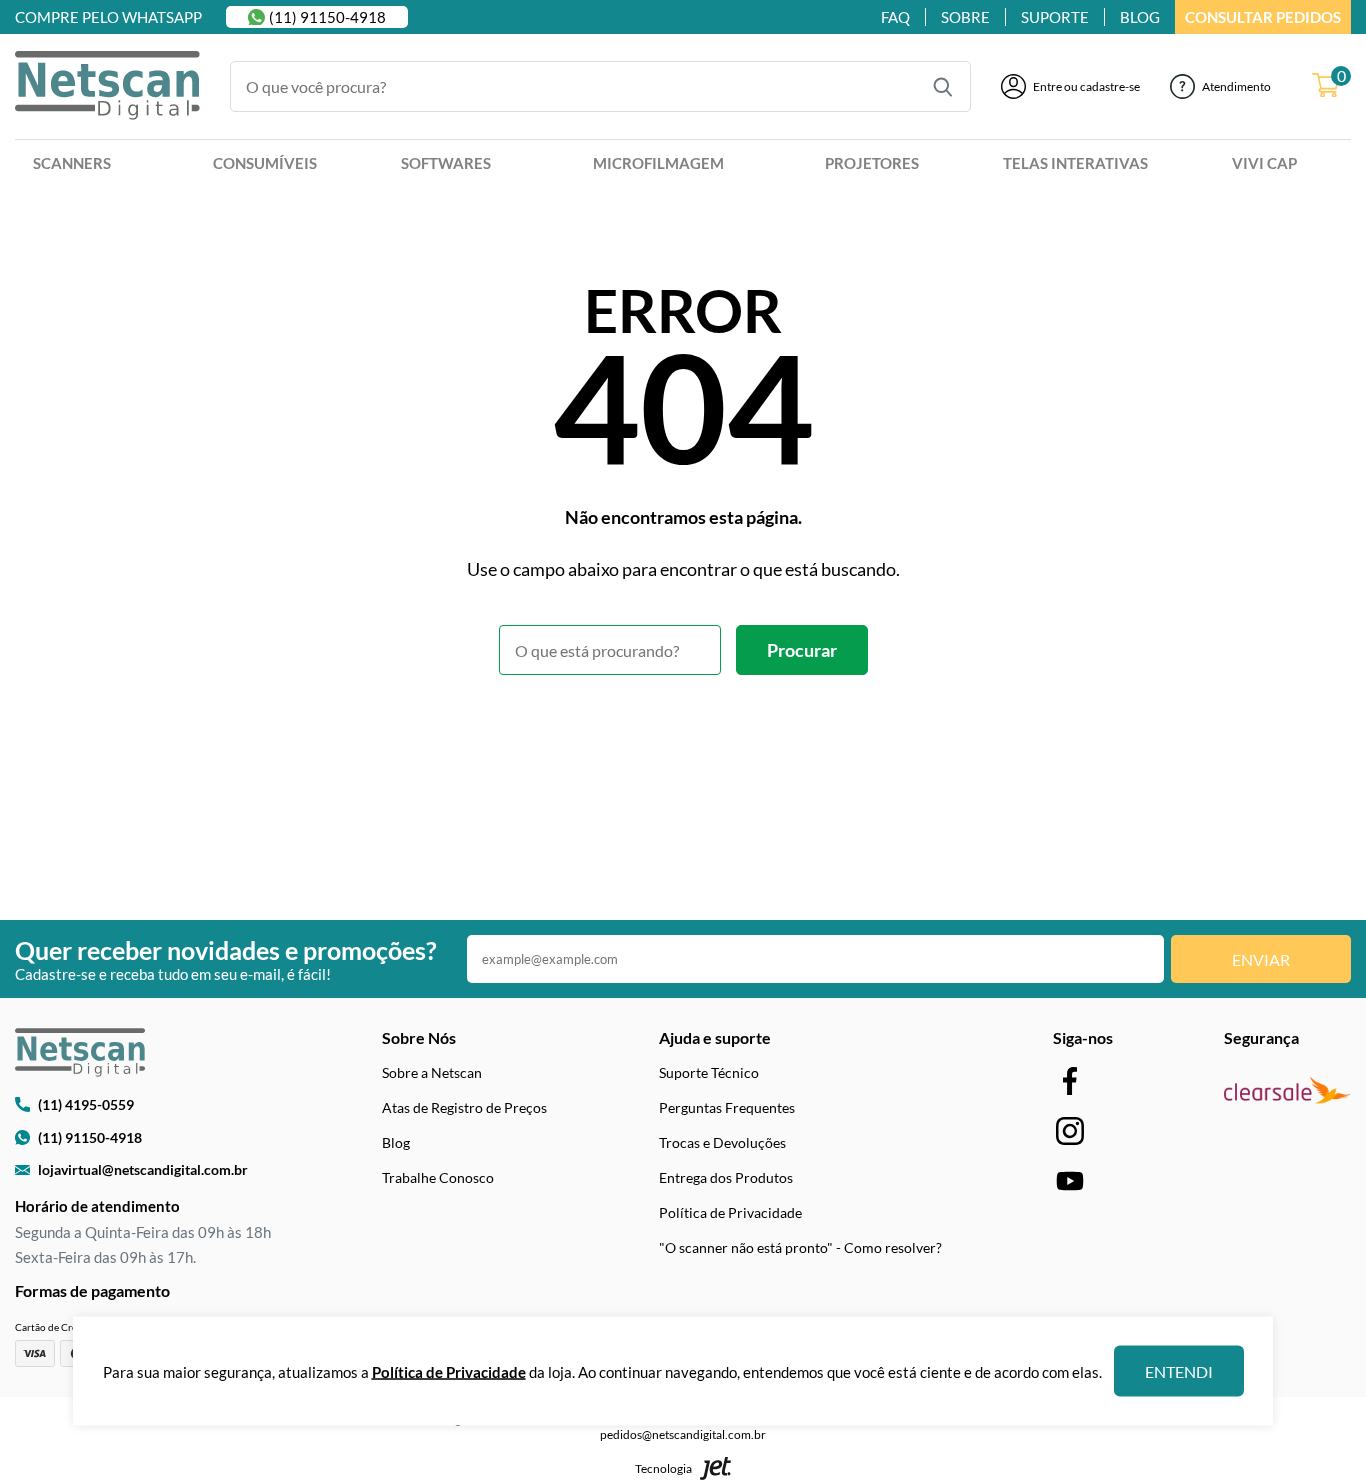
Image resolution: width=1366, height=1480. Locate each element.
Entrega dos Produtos (726, 1177)
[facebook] (1070, 1080)
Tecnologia (663, 1468)
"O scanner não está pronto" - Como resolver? (800, 1247)
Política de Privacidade (730, 1212)
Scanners (72, 163)
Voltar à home (683, 730)
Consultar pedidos (1263, 17)
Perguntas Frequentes (727, 1107)
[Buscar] (943, 87)
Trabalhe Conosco (438, 1177)
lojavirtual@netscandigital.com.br (143, 1169)
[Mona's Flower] (107, 87)
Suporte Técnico (709, 1072)
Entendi (1179, 1371)
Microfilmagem (658, 163)
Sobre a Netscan (432, 1072)
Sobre (965, 17)
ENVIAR (1261, 959)
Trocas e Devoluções (722, 1142)
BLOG (1140, 17)
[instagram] (1070, 1130)
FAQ (895, 17)
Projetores (872, 163)
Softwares (446, 163)
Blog (396, 1142)
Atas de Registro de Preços (464, 1107)
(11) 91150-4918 (327, 17)
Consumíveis (265, 163)
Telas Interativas (1075, 163)
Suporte (1055, 17)
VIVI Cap (1264, 163)
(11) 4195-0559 (86, 1104)
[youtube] (1070, 1180)
